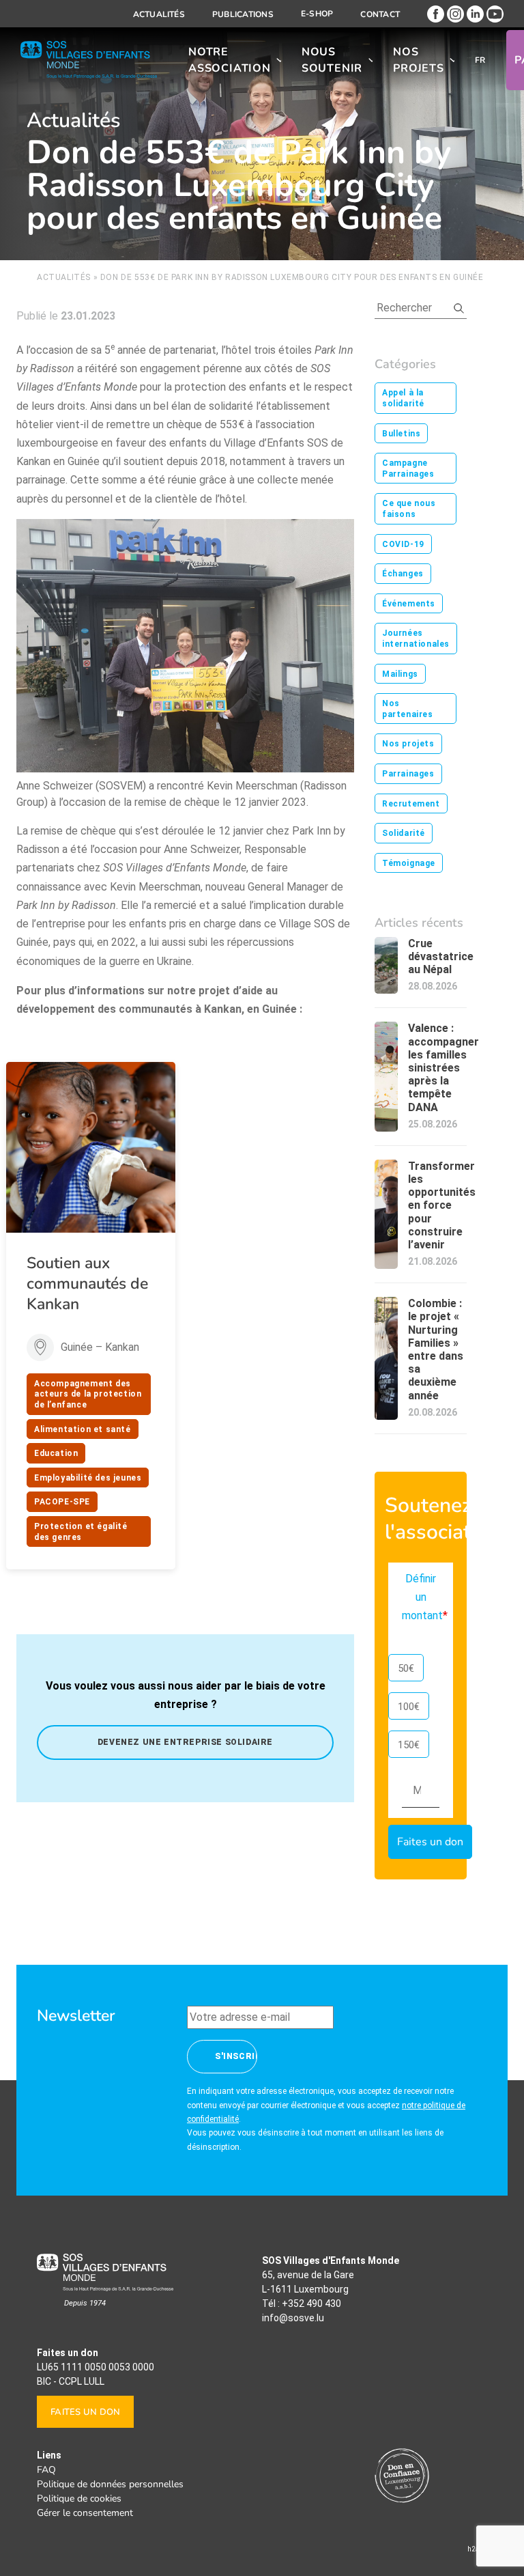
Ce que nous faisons (409, 509)
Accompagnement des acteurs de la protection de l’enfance (88, 1394)
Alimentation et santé (83, 1429)
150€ (409, 1745)
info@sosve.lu (293, 2318)
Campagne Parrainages (408, 468)
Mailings (400, 674)
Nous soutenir (332, 60)
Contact (380, 14)
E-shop (317, 14)
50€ (406, 1668)
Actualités (159, 14)
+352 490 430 (311, 2304)
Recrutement (411, 804)
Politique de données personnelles (110, 2484)
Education (56, 1453)
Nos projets (419, 60)
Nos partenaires (408, 709)
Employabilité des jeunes (88, 1478)
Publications (243, 14)
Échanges (403, 574)
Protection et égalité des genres (81, 1532)
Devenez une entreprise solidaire (185, 1742)
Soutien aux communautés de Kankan (87, 1284)
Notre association (230, 60)
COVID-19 (403, 544)
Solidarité (404, 833)
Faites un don (85, 2412)
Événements (409, 604)
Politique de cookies (79, 2498)
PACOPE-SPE (62, 1502)
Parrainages (408, 774)
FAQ (46, 2470)
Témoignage (409, 863)
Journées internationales (416, 639)
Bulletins (401, 434)
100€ (409, 1707)
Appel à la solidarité (403, 398)
